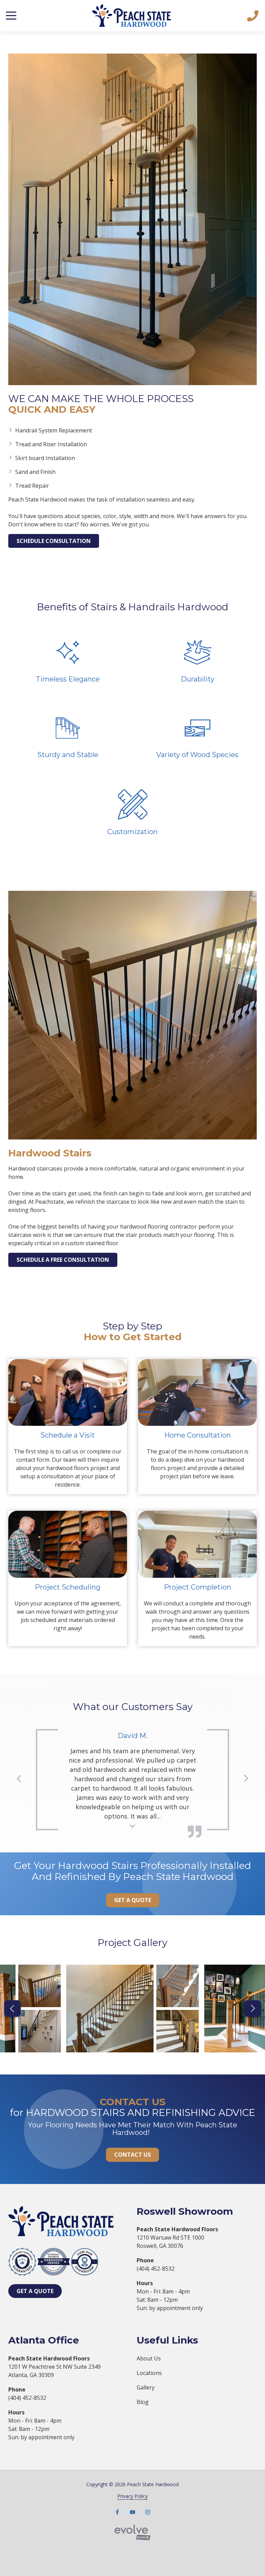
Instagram (148, 2512)
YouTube (132, 2512)
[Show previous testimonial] (19, 1778)
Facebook (117, 2512)
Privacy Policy (132, 2496)
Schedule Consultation (54, 541)
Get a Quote (133, 1900)
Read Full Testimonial (133, 1825)
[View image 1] (110, 2008)
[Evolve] (132, 2532)
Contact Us (132, 2155)
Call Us (253, 16)
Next (253, 2009)
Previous (12, 2009)
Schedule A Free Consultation (63, 1260)
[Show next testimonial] (246, 1778)
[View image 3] (40, 2031)
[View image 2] (40, 1986)
